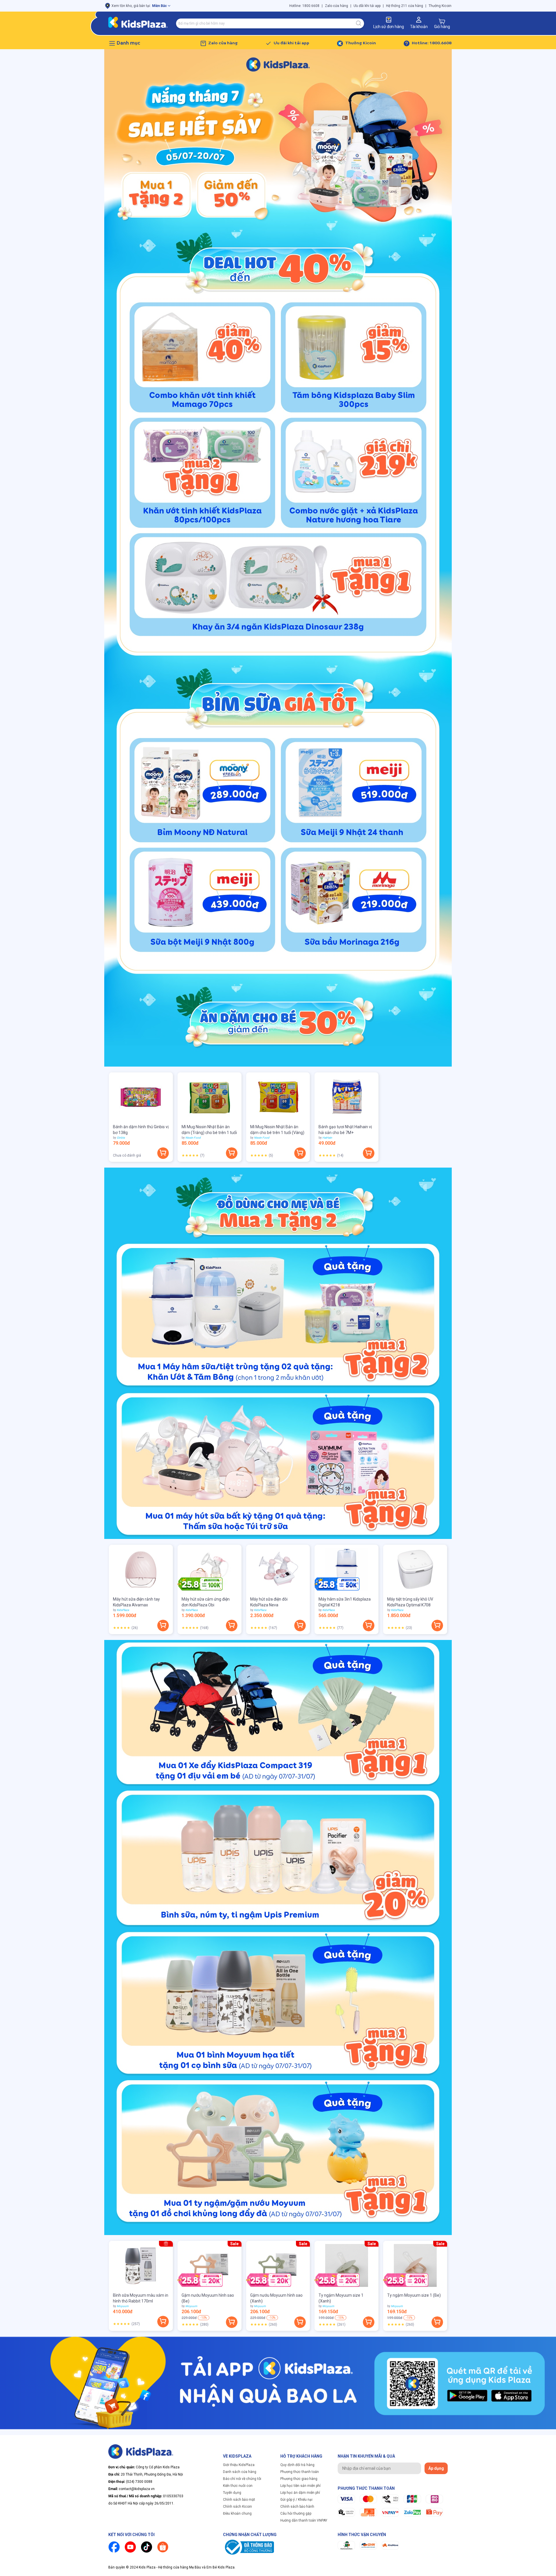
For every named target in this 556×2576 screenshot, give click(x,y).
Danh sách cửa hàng (240, 2472)
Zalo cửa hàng (336, 6)
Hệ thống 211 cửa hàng (405, 6)
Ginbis (121, 1138)
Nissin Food (193, 1138)
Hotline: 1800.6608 (304, 6)
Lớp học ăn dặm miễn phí (300, 2493)
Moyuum (123, 2306)
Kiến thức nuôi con (238, 2486)
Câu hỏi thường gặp (296, 2513)
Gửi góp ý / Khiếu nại (296, 2500)
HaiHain (327, 1138)
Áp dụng (436, 2468)
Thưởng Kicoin (440, 6)
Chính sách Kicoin (237, 2507)
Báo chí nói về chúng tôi (242, 2479)
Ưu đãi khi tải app (367, 6)
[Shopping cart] (442, 21)
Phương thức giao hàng (299, 2479)
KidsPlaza (123, 1610)
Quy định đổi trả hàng (297, 2465)
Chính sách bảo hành (297, 2507)
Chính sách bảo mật (239, 2500)
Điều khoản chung (237, 2513)
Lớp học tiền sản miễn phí (300, 2486)
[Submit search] (359, 23)
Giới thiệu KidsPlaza (239, 2465)
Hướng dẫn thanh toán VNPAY (304, 2520)
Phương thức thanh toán (300, 2472)
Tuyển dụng (232, 2493)
